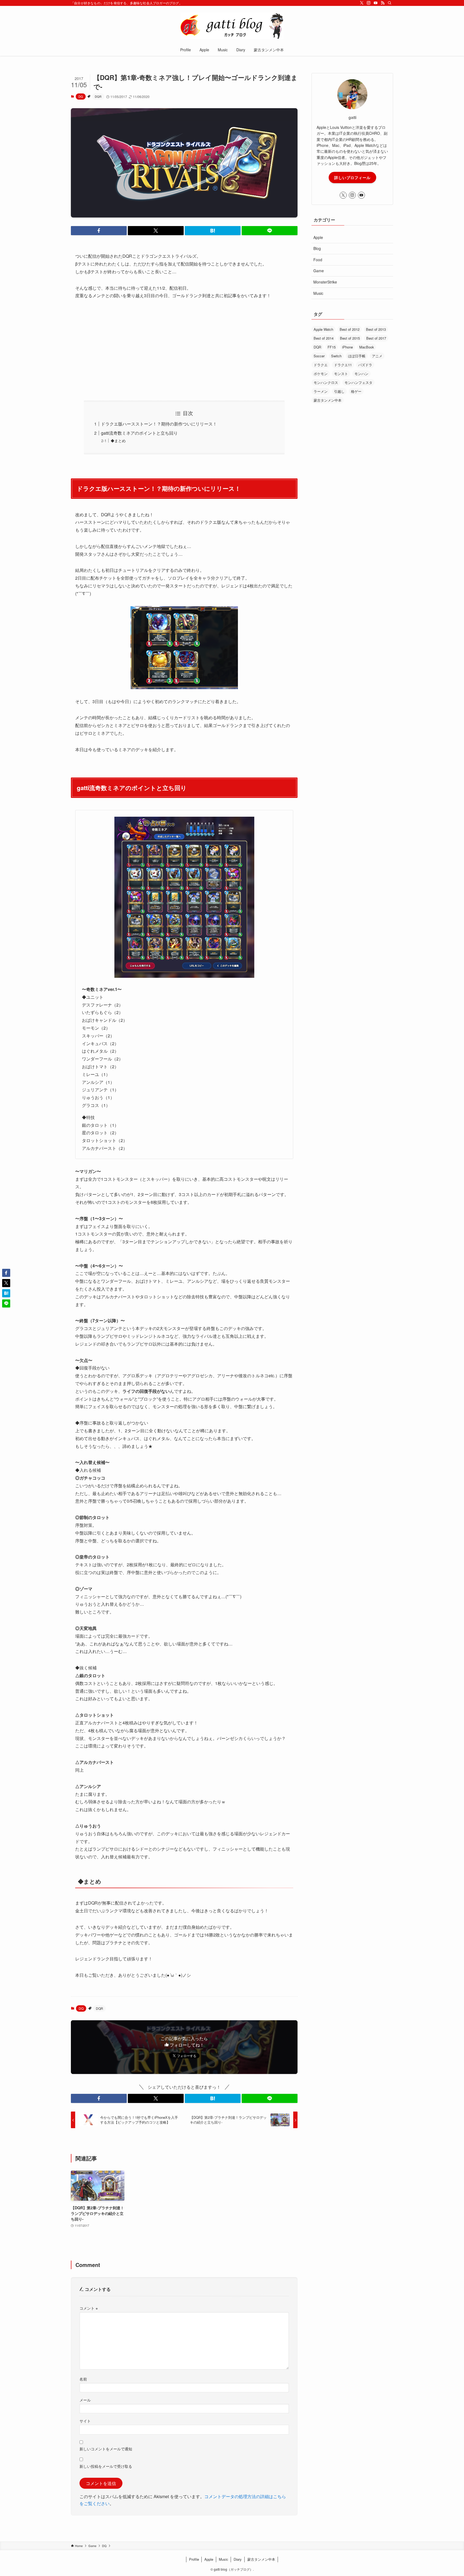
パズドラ (365, 365)
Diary (238, 2559)
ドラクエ (321, 365)
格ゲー (356, 391)
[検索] (390, 3)
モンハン (361, 374)
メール (85, 2400)
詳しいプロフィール (352, 177)
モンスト (341, 374)
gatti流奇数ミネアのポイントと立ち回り (139, 433)
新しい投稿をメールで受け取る (106, 2466)
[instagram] (369, 3)
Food (318, 260)
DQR (98, 96)
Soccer (319, 356)
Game (319, 271)
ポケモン (321, 374)
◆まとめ (118, 440)
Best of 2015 (350, 338)
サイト (85, 2421)
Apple (318, 237)
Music (318, 293)
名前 (83, 2379)
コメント (89, 2308)
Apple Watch (323, 329)
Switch (336, 356)
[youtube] (376, 3)
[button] (99, 231)
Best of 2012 (350, 329)
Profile (194, 2559)
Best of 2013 (376, 329)
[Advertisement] (184, 346)
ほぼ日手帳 (357, 356)
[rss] (383, 3)
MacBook (367, 347)
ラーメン (321, 391)
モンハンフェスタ (358, 382)
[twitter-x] (362, 3)
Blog (317, 248)
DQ (81, 96)
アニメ (377, 356)
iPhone (347, 347)
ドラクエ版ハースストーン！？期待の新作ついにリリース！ (159, 424)
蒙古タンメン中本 (328, 400)
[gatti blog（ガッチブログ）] (232, 26)
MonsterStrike (325, 282)
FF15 (332, 347)
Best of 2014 (324, 338)
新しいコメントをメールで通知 (106, 2449)
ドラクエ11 (343, 365)
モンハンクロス (326, 382)
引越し (339, 391)
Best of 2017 (376, 338)
